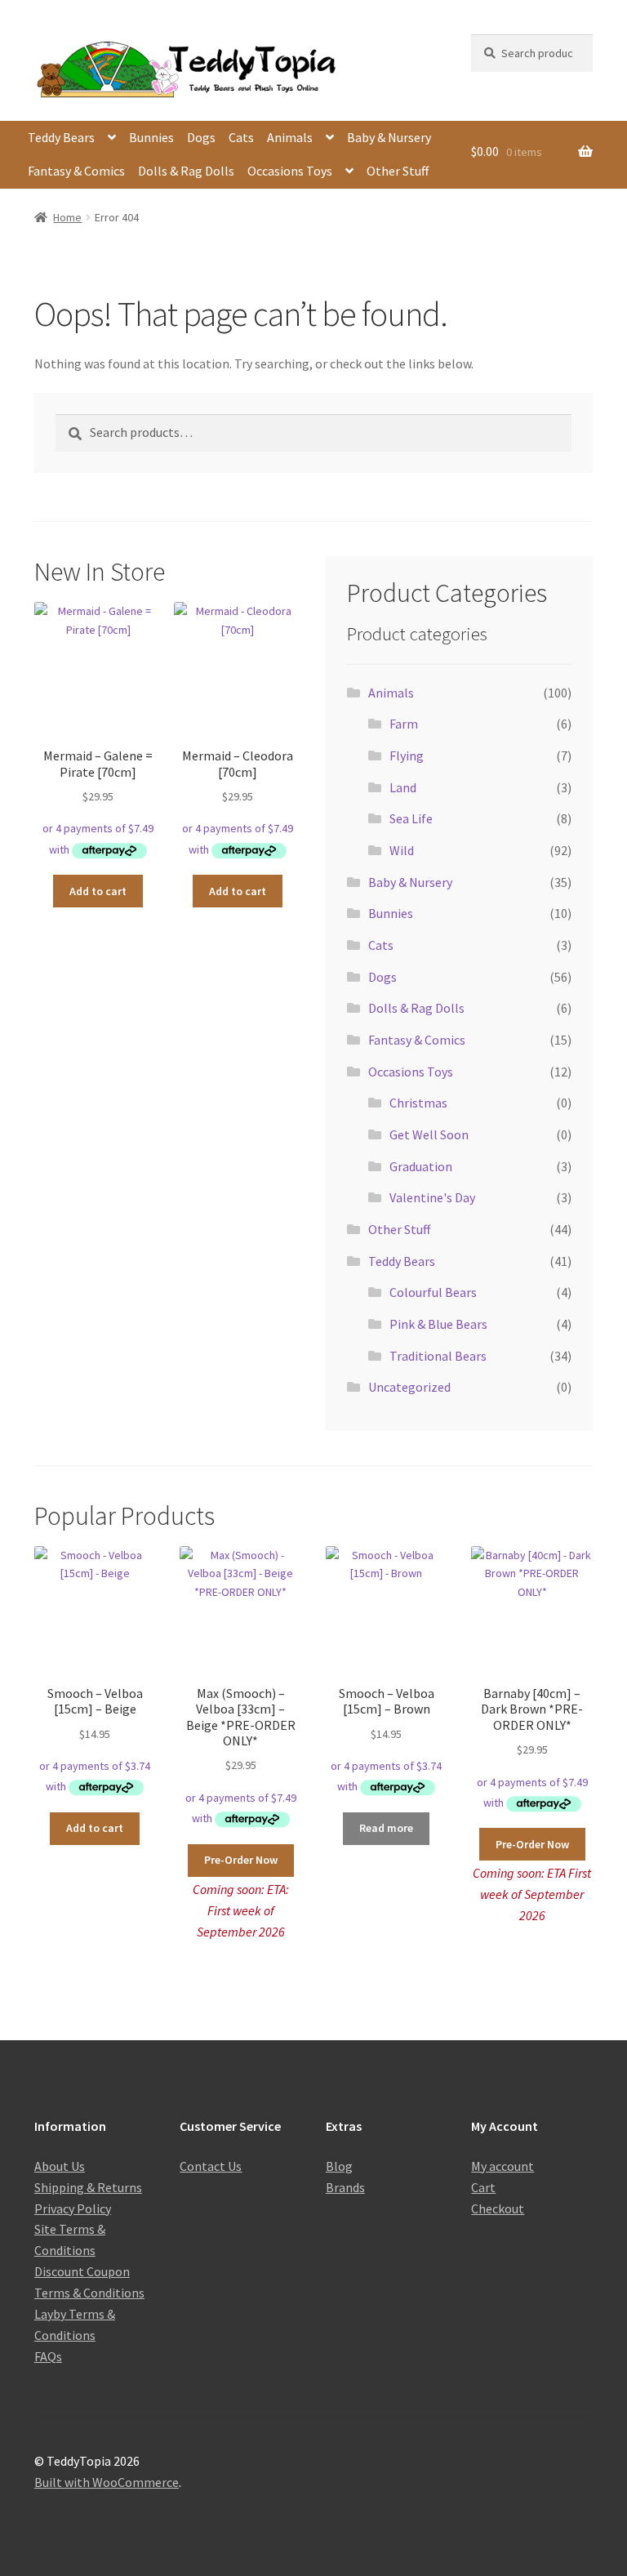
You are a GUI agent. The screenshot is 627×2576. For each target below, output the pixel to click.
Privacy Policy (73, 2208)
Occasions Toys (290, 171)
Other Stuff (398, 171)
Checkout (498, 2208)
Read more (386, 1828)
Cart (483, 2187)
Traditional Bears (438, 1356)
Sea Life (411, 818)
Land (403, 787)
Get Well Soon (429, 1134)
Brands (345, 2187)
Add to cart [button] (98, 891)
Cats (241, 137)
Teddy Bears (61, 137)
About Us (60, 2166)
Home (67, 217)
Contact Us (211, 2166)
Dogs (201, 137)
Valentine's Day (432, 1197)
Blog (339, 2166)
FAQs (48, 2356)
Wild (402, 850)
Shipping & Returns (88, 2187)
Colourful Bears (433, 1292)
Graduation (421, 1166)
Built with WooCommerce (107, 2482)
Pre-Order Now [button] (241, 1860)
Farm (404, 724)
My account (502, 2166)
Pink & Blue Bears (438, 1324)
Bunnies (151, 137)
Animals (290, 137)
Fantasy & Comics (76, 171)
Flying (407, 755)
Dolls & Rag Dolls (186, 171)
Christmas (418, 1103)
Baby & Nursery (389, 137)
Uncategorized (409, 1387)
